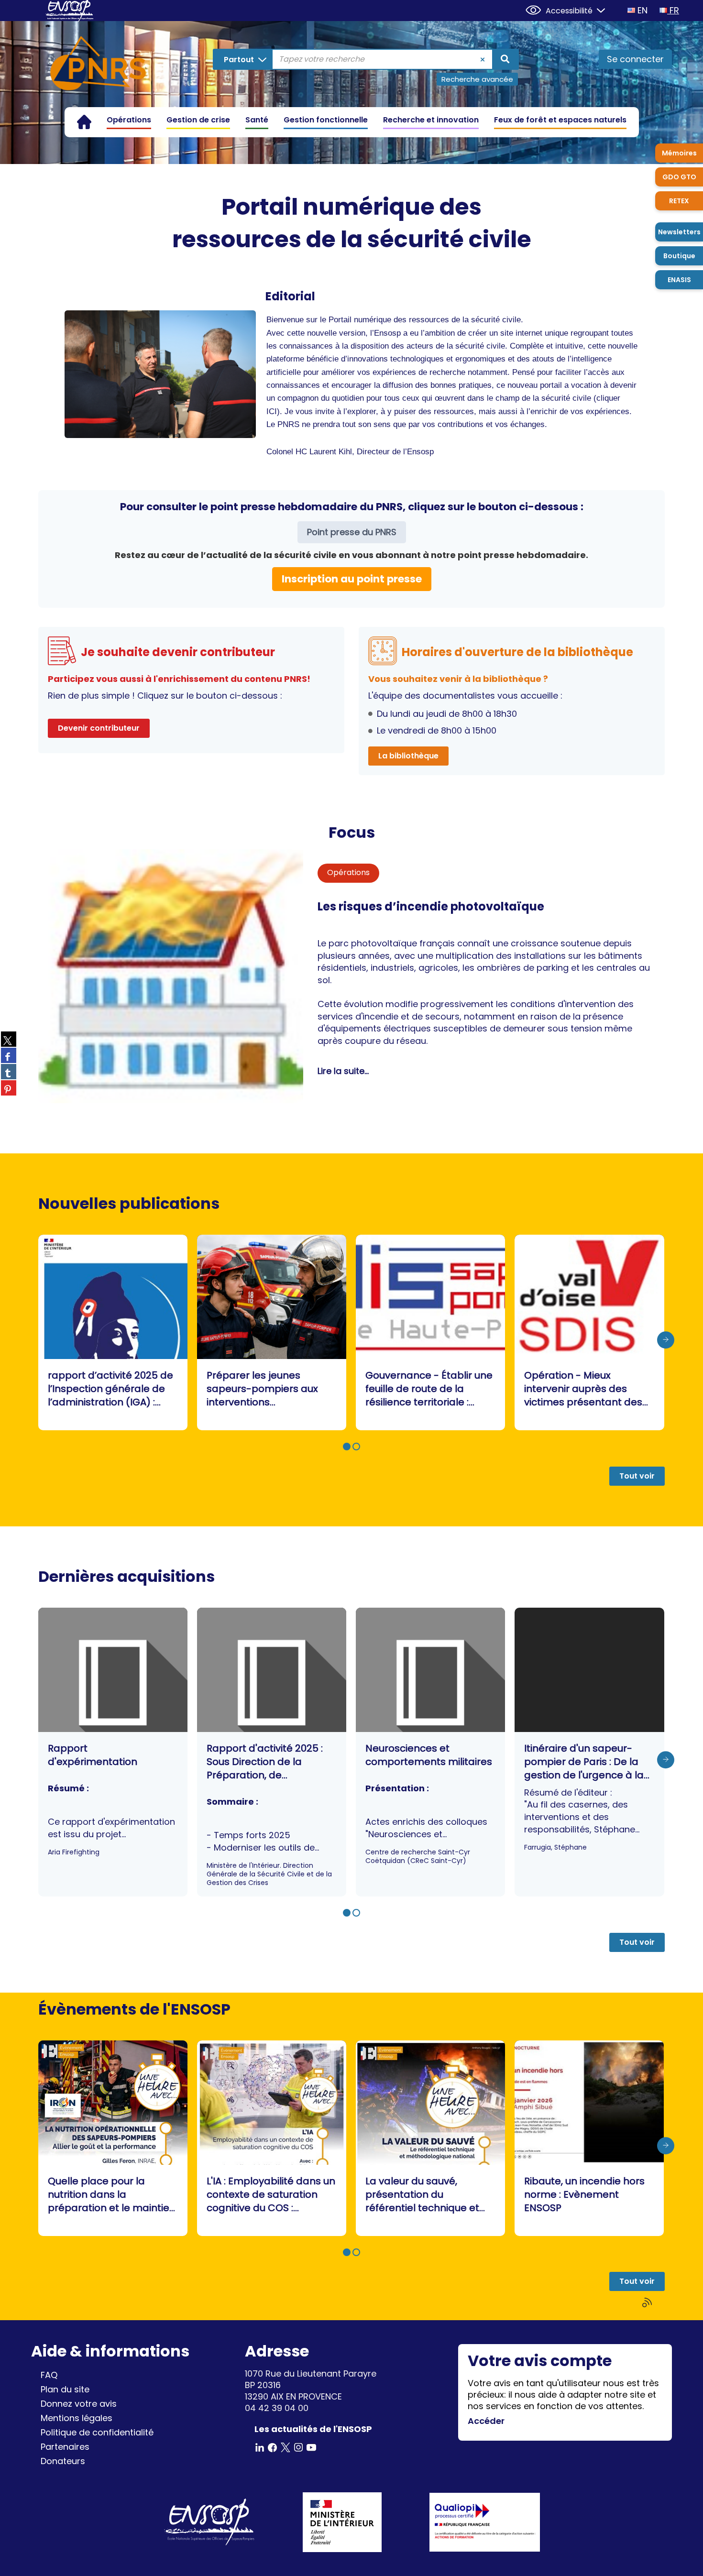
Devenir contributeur (99, 728)
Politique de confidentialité (97, 2432)
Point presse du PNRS (352, 532)
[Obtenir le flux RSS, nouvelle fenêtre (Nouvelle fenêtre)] (648, 2303)
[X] (286, 2447)
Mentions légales (77, 2418)
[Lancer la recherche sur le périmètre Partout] (505, 59)
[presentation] (666, 1340)
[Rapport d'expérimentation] (113, 1752)
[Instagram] (298, 2447)
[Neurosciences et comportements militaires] (430, 1752)
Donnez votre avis (79, 2404)
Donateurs (63, 2461)
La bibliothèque (408, 756)
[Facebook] (273, 2447)
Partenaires (65, 2447)
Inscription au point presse (352, 579)
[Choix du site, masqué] (597, 9)
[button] (347, 1447)
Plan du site (65, 2389)
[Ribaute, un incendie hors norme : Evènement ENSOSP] (589, 2138)
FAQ (49, 2375)
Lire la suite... (343, 1071)
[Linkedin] (260, 2447)
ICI (272, 411)
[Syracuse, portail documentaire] (98, 65)
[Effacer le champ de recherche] (483, 59)
